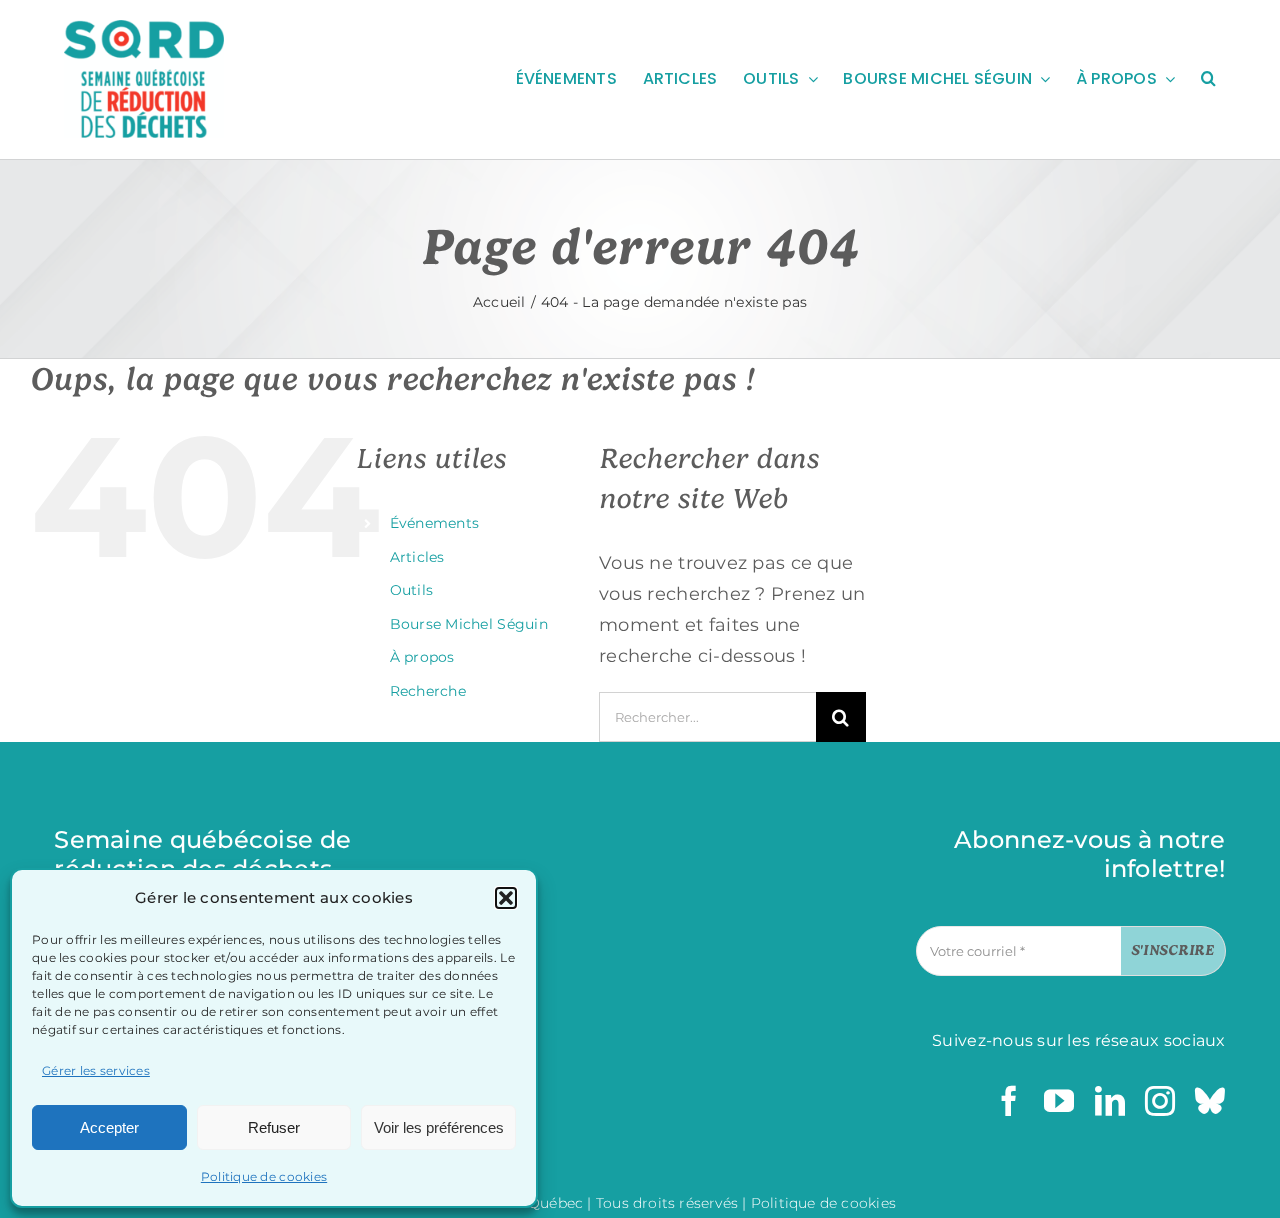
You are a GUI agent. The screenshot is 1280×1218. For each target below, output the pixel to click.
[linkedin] (1110, 1101)
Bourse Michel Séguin (469, 624)
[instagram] (1160, 1101)
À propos (422, 657)
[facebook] (1009, 1101)
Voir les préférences (439, 1127)
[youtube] (1059, 1101)
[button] (506, 898)
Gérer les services (96, 1070)
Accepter (109, 1127)
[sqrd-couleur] (144, 29)
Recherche (428, 691)
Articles (417, 557)
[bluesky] (1210, 1101)
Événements (435, 523)
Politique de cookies (264, 1176)
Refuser (274, 1127)
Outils (412, 590)
